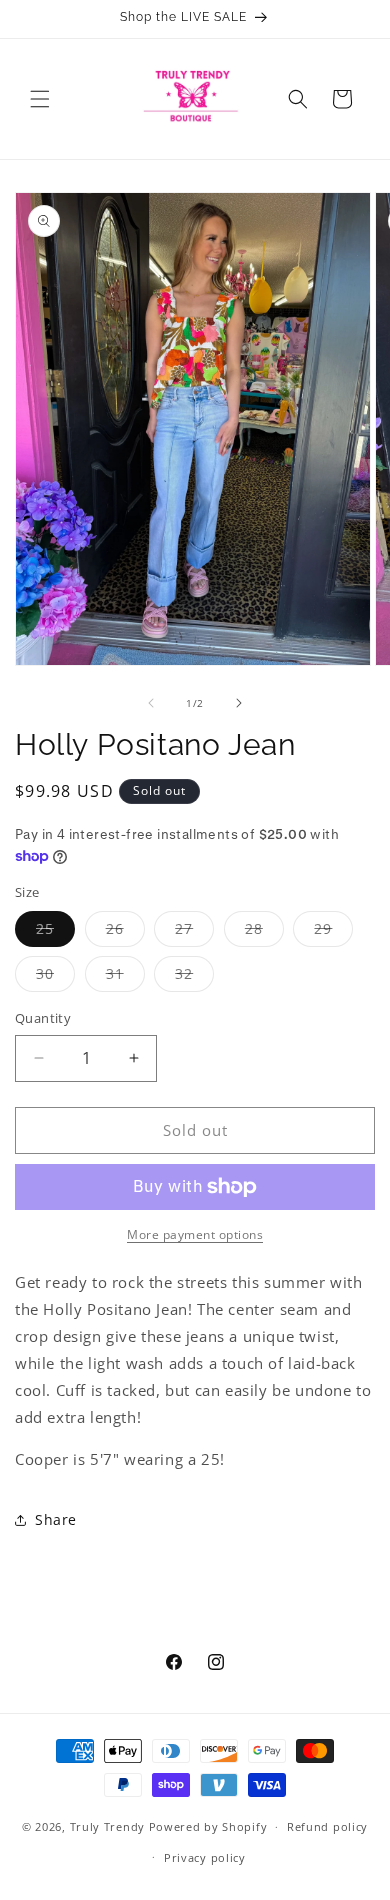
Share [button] (56, 1519)
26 (125, 932)
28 (264, 932)
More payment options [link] (195, 1234)
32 (194, 977)
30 (55, 977)
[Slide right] (239, 703)
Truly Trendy (107, 1826)
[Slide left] (151, 703)
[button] (40, 99)
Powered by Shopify (208, 1826)
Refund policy (327, 1826)
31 (125, 977)
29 (333, 932)
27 (194, 932)
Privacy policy (205, 1857)
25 (55, 932)
